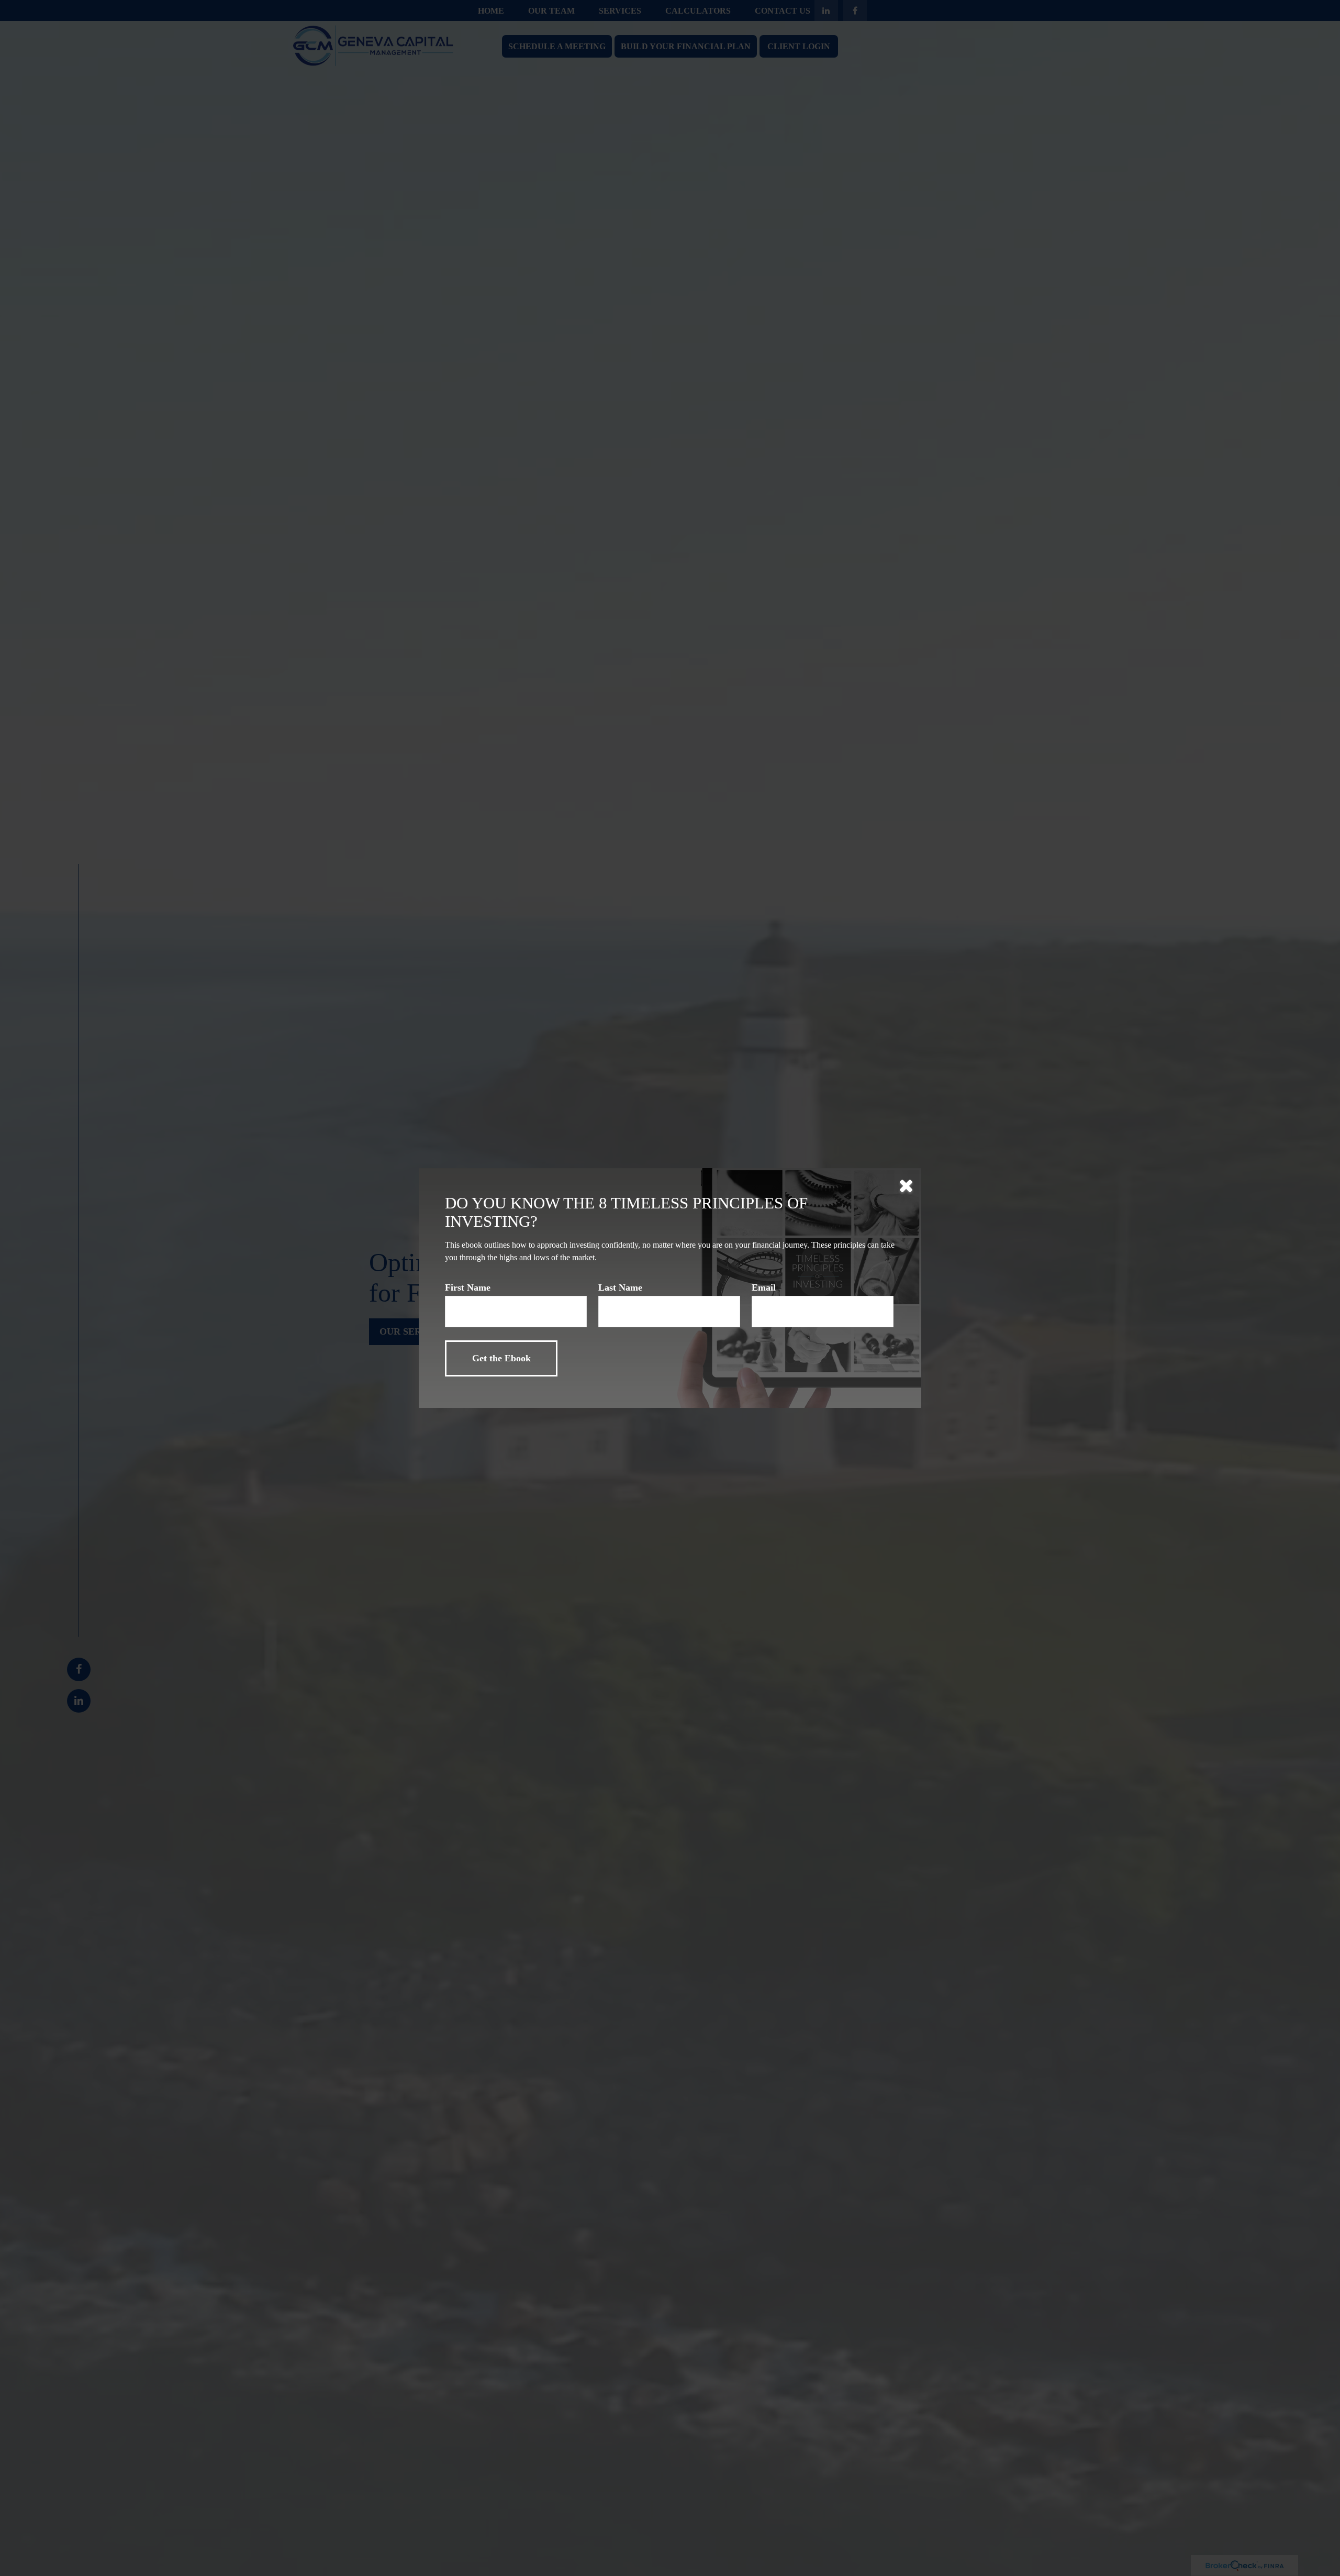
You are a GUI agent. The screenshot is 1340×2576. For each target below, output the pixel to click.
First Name (468, 1287)
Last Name (620, 1287)
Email (764, 1287)
